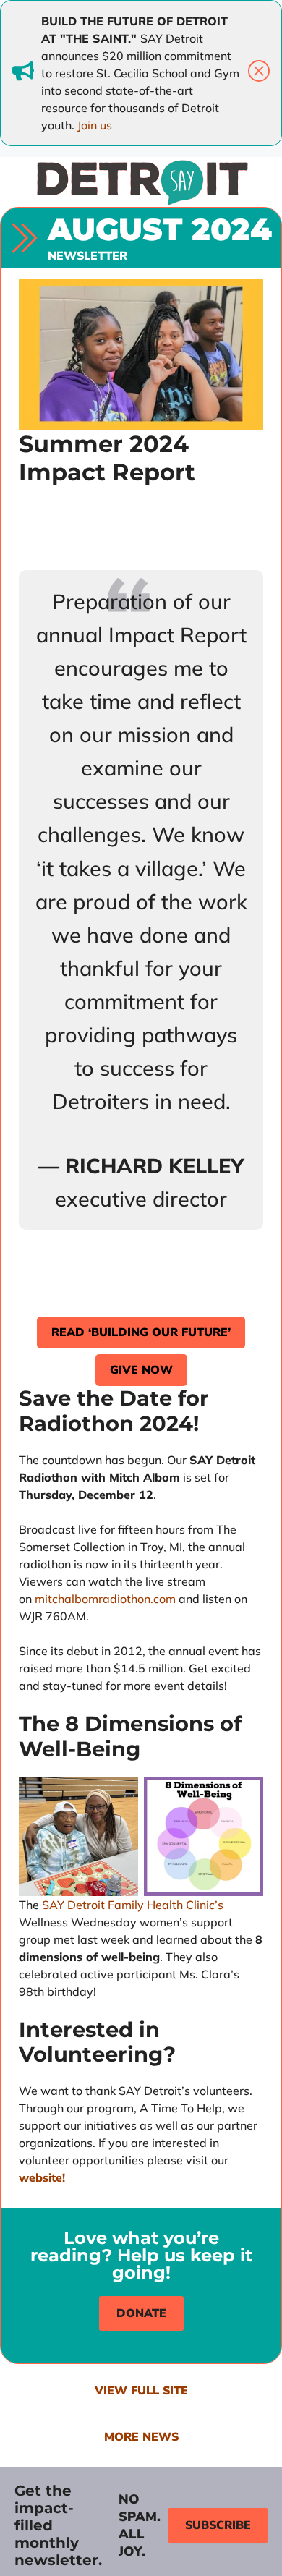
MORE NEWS (141, 2437)
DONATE (141, 2313)
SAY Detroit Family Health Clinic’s (133, 1905)
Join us (95, 125)
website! (42, 2177)
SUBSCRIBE (218, 2525)
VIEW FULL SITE (141, 2391)
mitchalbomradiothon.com (105, 1599)
